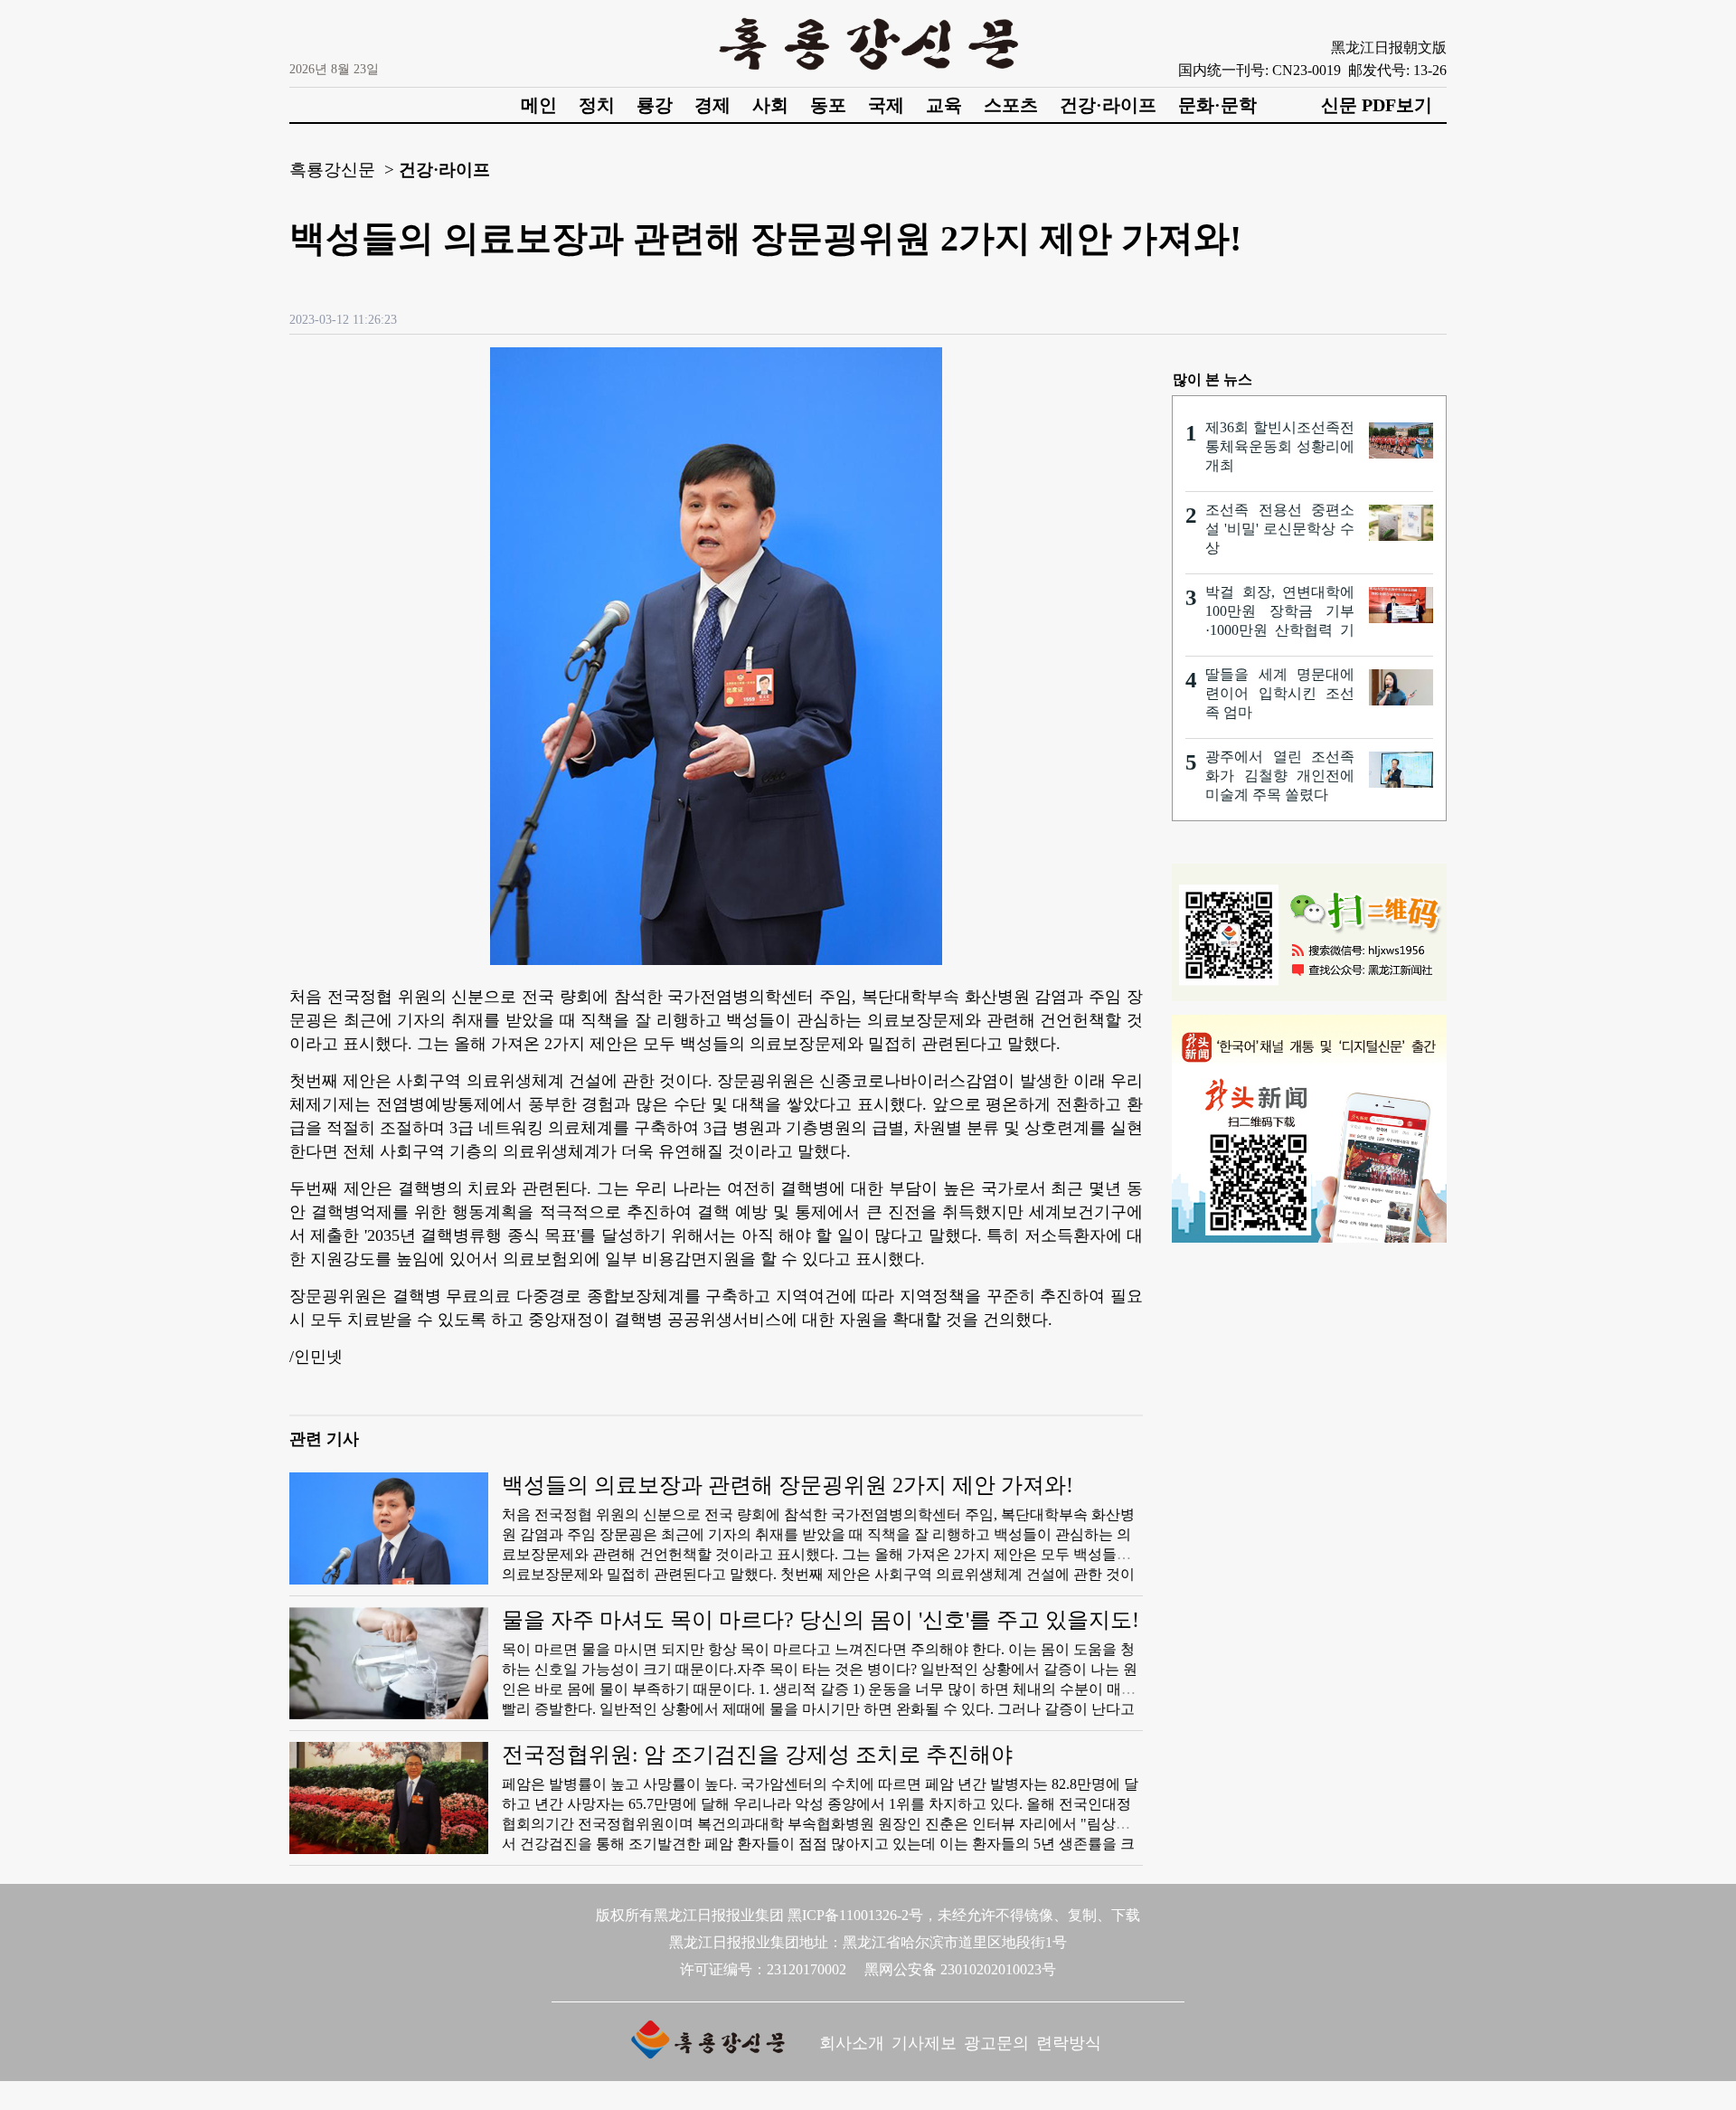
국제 (886, 105)
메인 (539, 105)
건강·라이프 (1108, 105)
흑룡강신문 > (342, 170)
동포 (828, 105)
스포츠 (1011, 105)
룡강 (655, 105)
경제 (712, 105)
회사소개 (852, 2043)
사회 (770, 105)
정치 (597, 105)
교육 (944, 105)
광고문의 (996, 2043)
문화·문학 (1217, 105)
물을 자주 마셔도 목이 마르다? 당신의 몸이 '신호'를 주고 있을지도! (821, 1620)
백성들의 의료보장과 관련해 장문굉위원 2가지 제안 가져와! (788, 1485)
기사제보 (924, 2043)
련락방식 (1069, 2043)
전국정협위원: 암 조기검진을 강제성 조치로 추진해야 (757, 1755)
